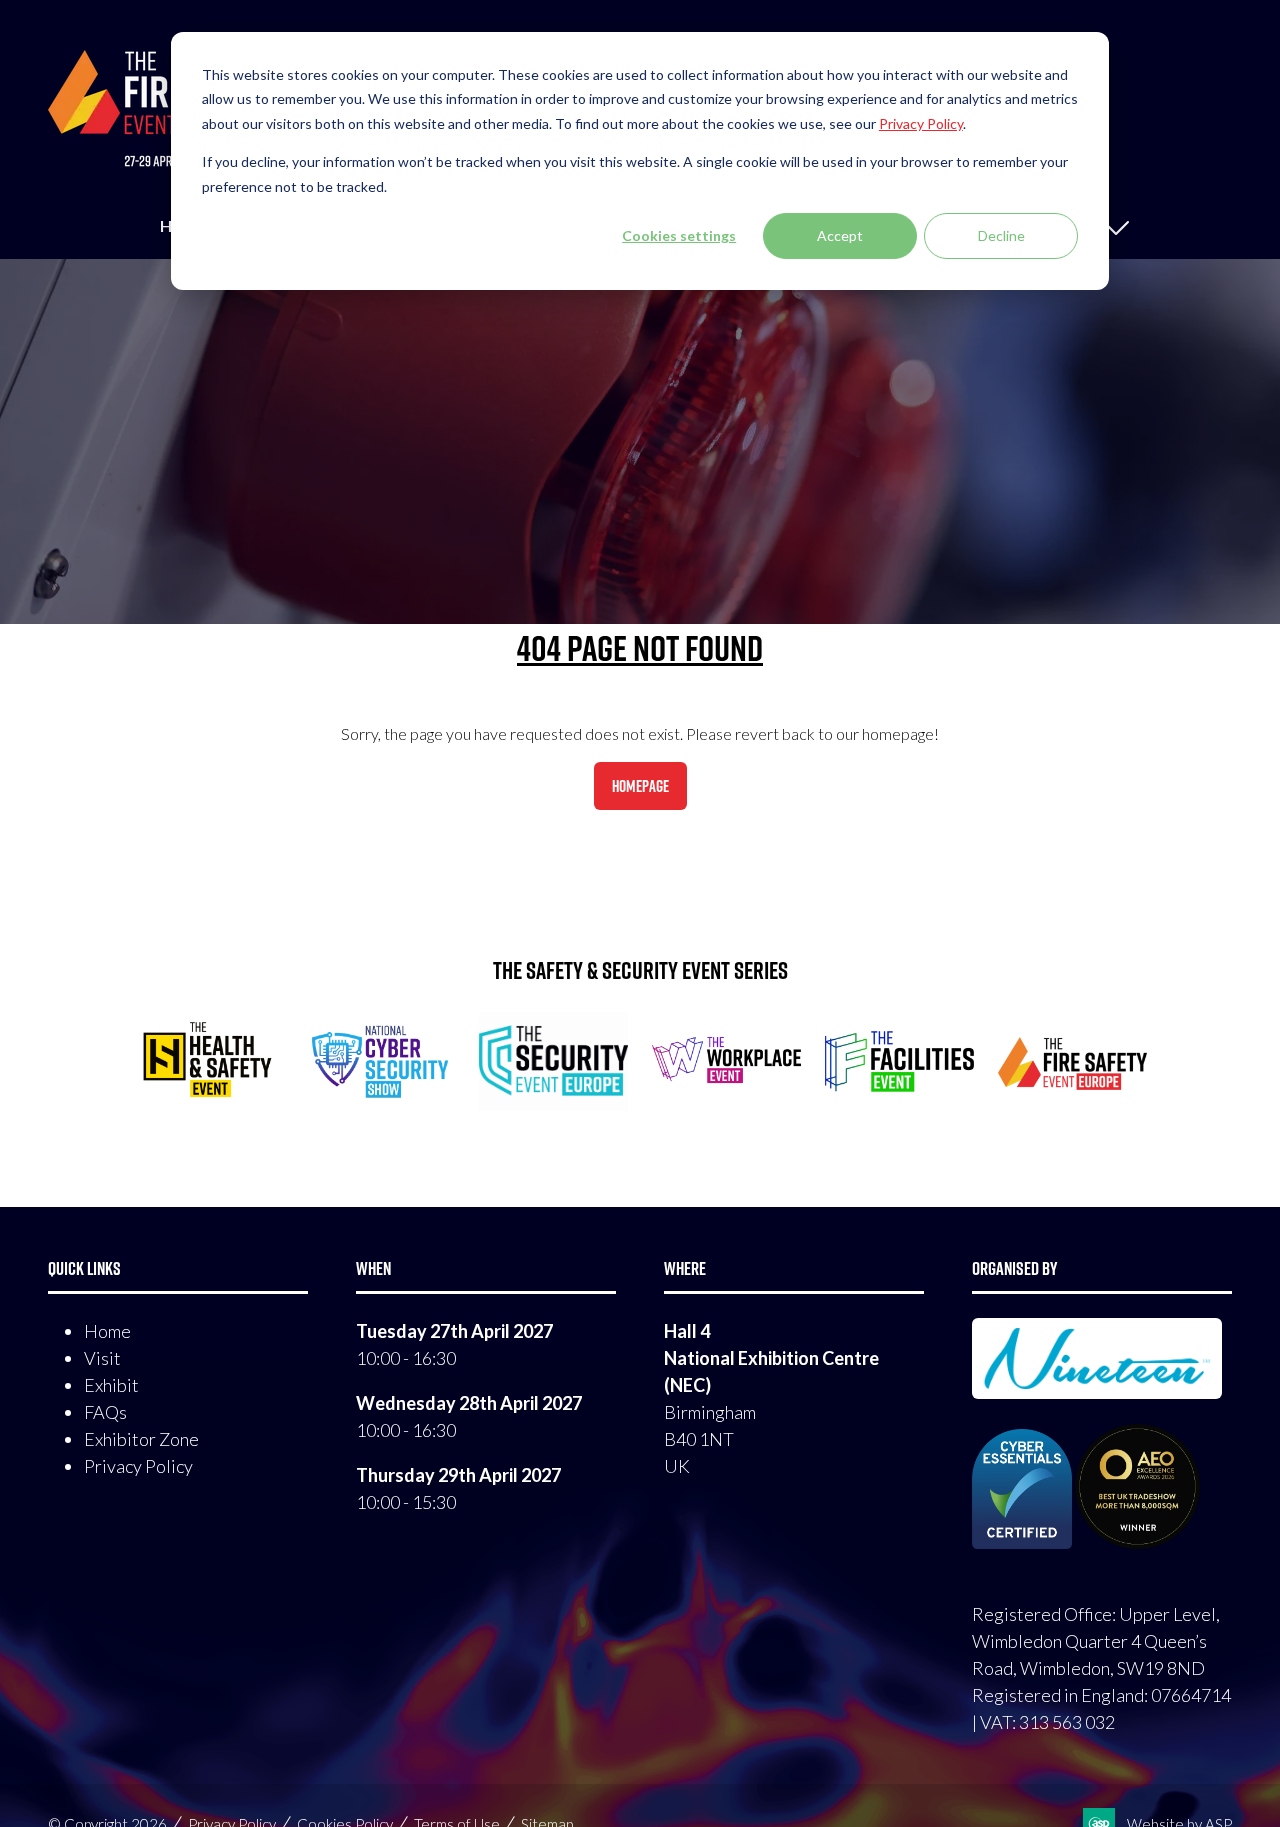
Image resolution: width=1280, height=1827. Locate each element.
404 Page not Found (640, 648)
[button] (640, 786)
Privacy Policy (138, 1466)
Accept (840, 235)
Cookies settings (679, 235)
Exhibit (111, 1385)
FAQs (105, 1412)
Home (107, 1331)
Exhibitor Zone (141, 1439)
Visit (102, 1358)
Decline (1001, 235)
